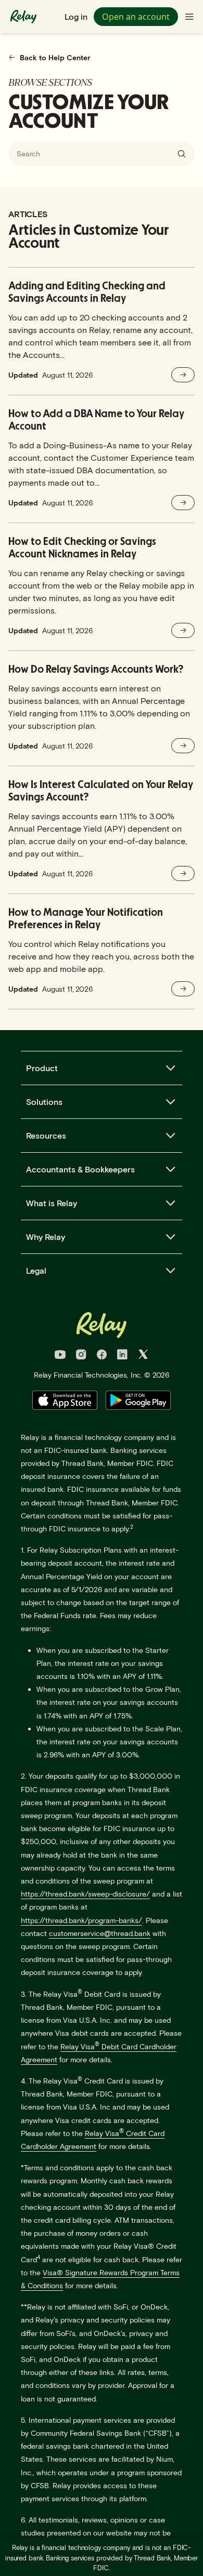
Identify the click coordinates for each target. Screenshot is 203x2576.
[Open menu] (189, 17)
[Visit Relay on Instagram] (81, 1356)
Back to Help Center (55, 57)
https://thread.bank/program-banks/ (81, 1920)
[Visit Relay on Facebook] (102, 1356)
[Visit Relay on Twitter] (143, 1356)
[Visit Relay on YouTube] (60, 1356)
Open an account (136, 17)
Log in (76, 16)
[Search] (182, 154)
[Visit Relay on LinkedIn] (122, 1356)
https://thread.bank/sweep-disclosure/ (85, 1894)
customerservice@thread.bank (100, 1933)
